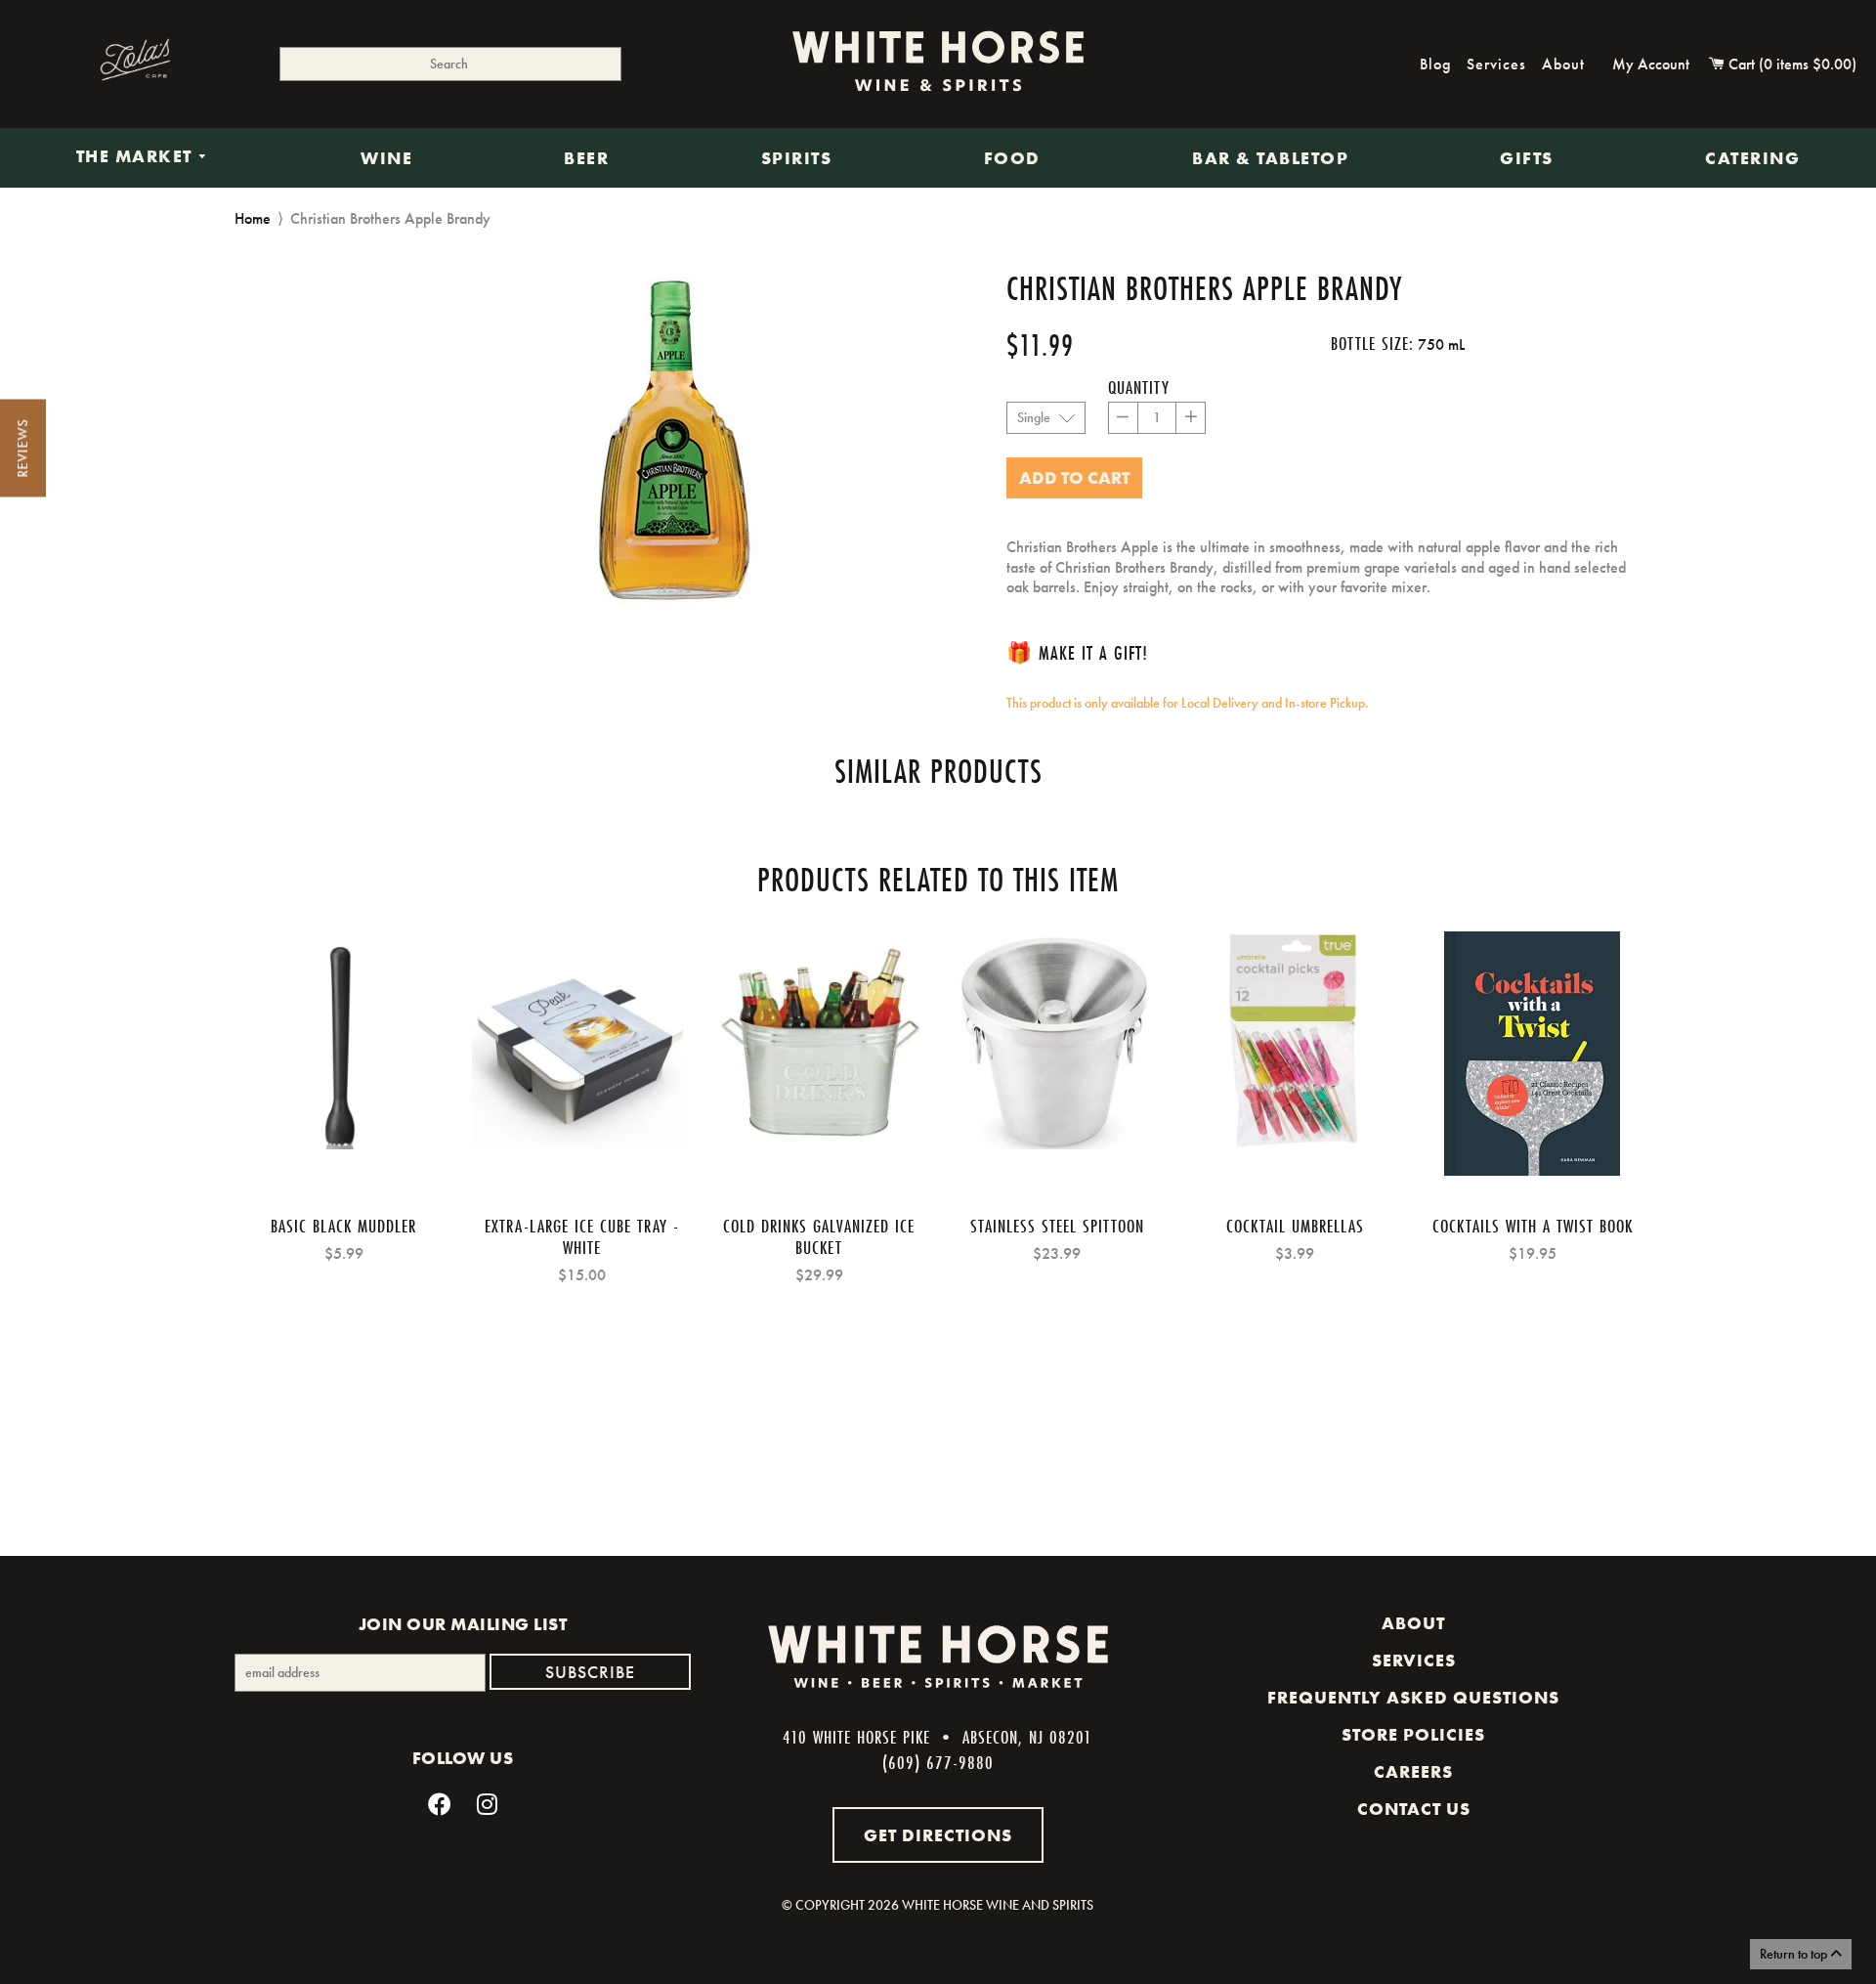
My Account (1651, 64)
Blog (1435, 64)
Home (253, 218)
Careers (1413, 1772)
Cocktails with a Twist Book (1533, 1226)
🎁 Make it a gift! (1077, 652)
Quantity (1139, 387)
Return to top (1795, 1954)
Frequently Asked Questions (1413, 1698)
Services (1496, 64)
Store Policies (1413, 1735)
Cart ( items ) (1791, 64)
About (1563, 64)
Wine (386, 158)
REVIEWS (22, 449)
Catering (1752, 158)
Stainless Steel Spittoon (1057, 1226)
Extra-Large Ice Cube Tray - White (582, 1236)
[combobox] (450, 64)
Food (1012, 158)
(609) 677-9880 (938, 1762)
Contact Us (1414, 1809)
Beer (586, 158)
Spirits (797, 158)
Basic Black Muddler (343, 1226)
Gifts (1527, 158)
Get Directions (938, 1835)
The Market (137, 157)
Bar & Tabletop (1270, 158)
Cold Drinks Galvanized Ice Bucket (819, 1236)
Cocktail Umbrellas (1295, 1226)
